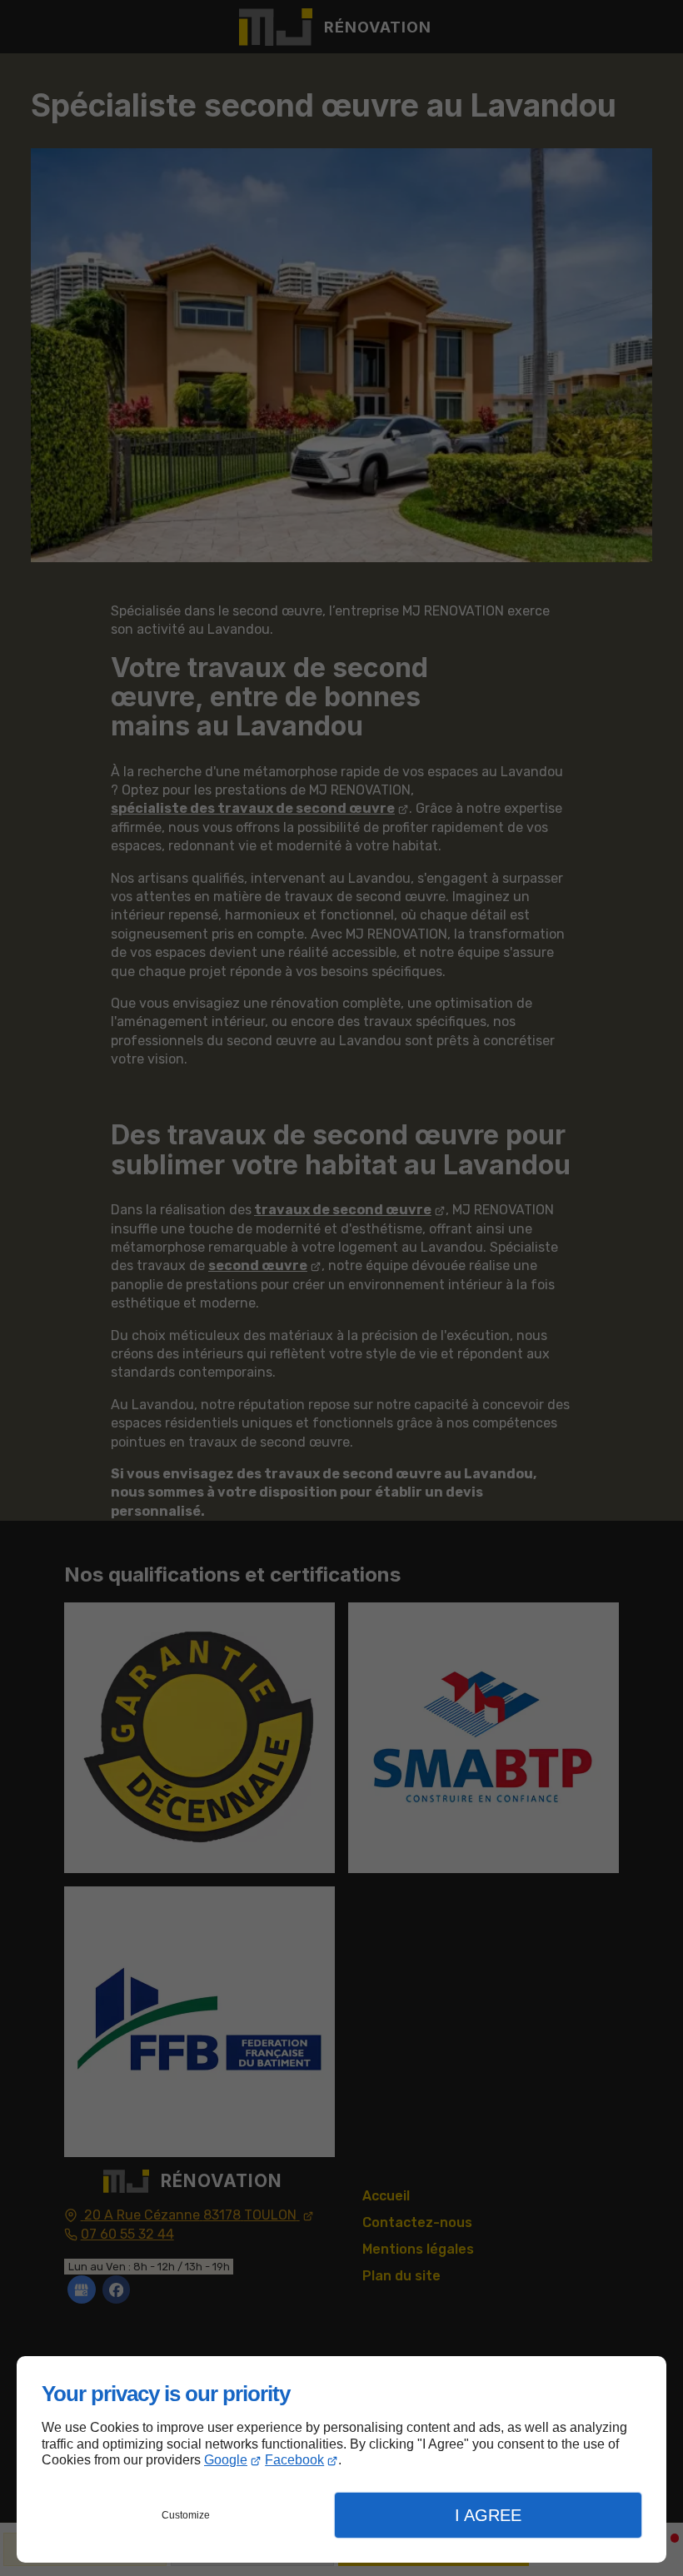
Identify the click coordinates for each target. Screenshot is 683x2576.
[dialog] (341, 2459)
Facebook (294, 2460)
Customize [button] (186, 2515)
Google (226, 2460)
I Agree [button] (488, 2515)
